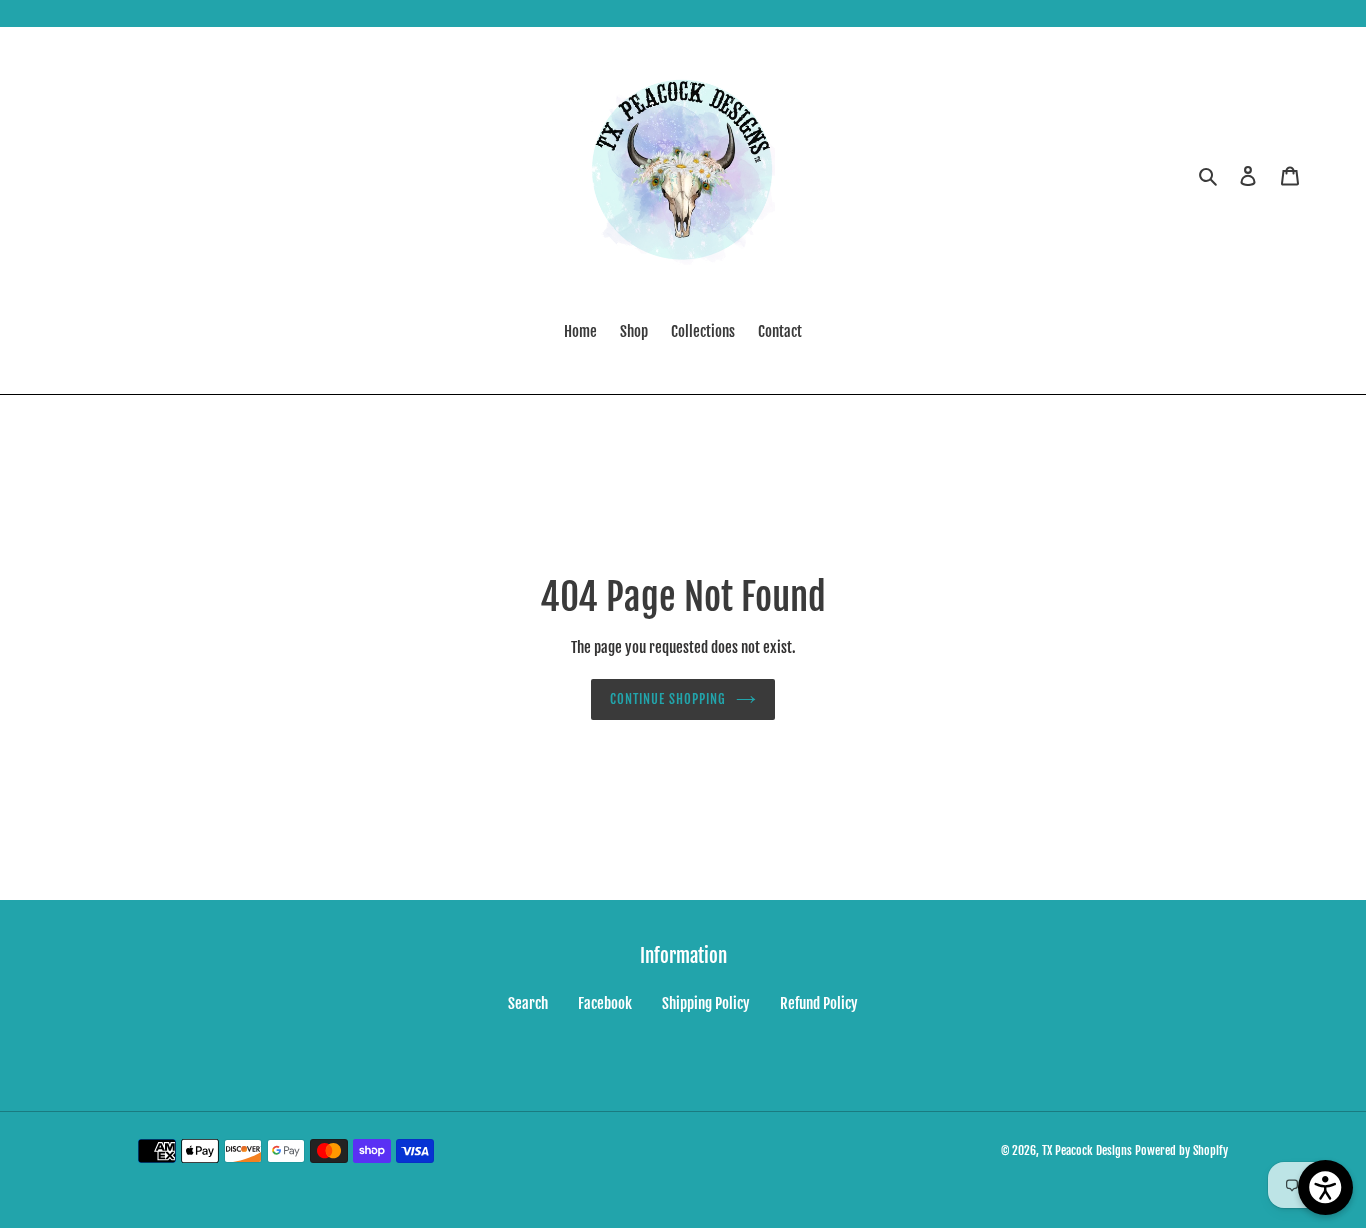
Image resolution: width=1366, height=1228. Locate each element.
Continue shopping (668, 699)
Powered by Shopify (1181, 1150)
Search (528, 1003)
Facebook (605, 1003)
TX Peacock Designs (1087, 1150)
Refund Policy (819, 1003)
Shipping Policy (706, 1003)
